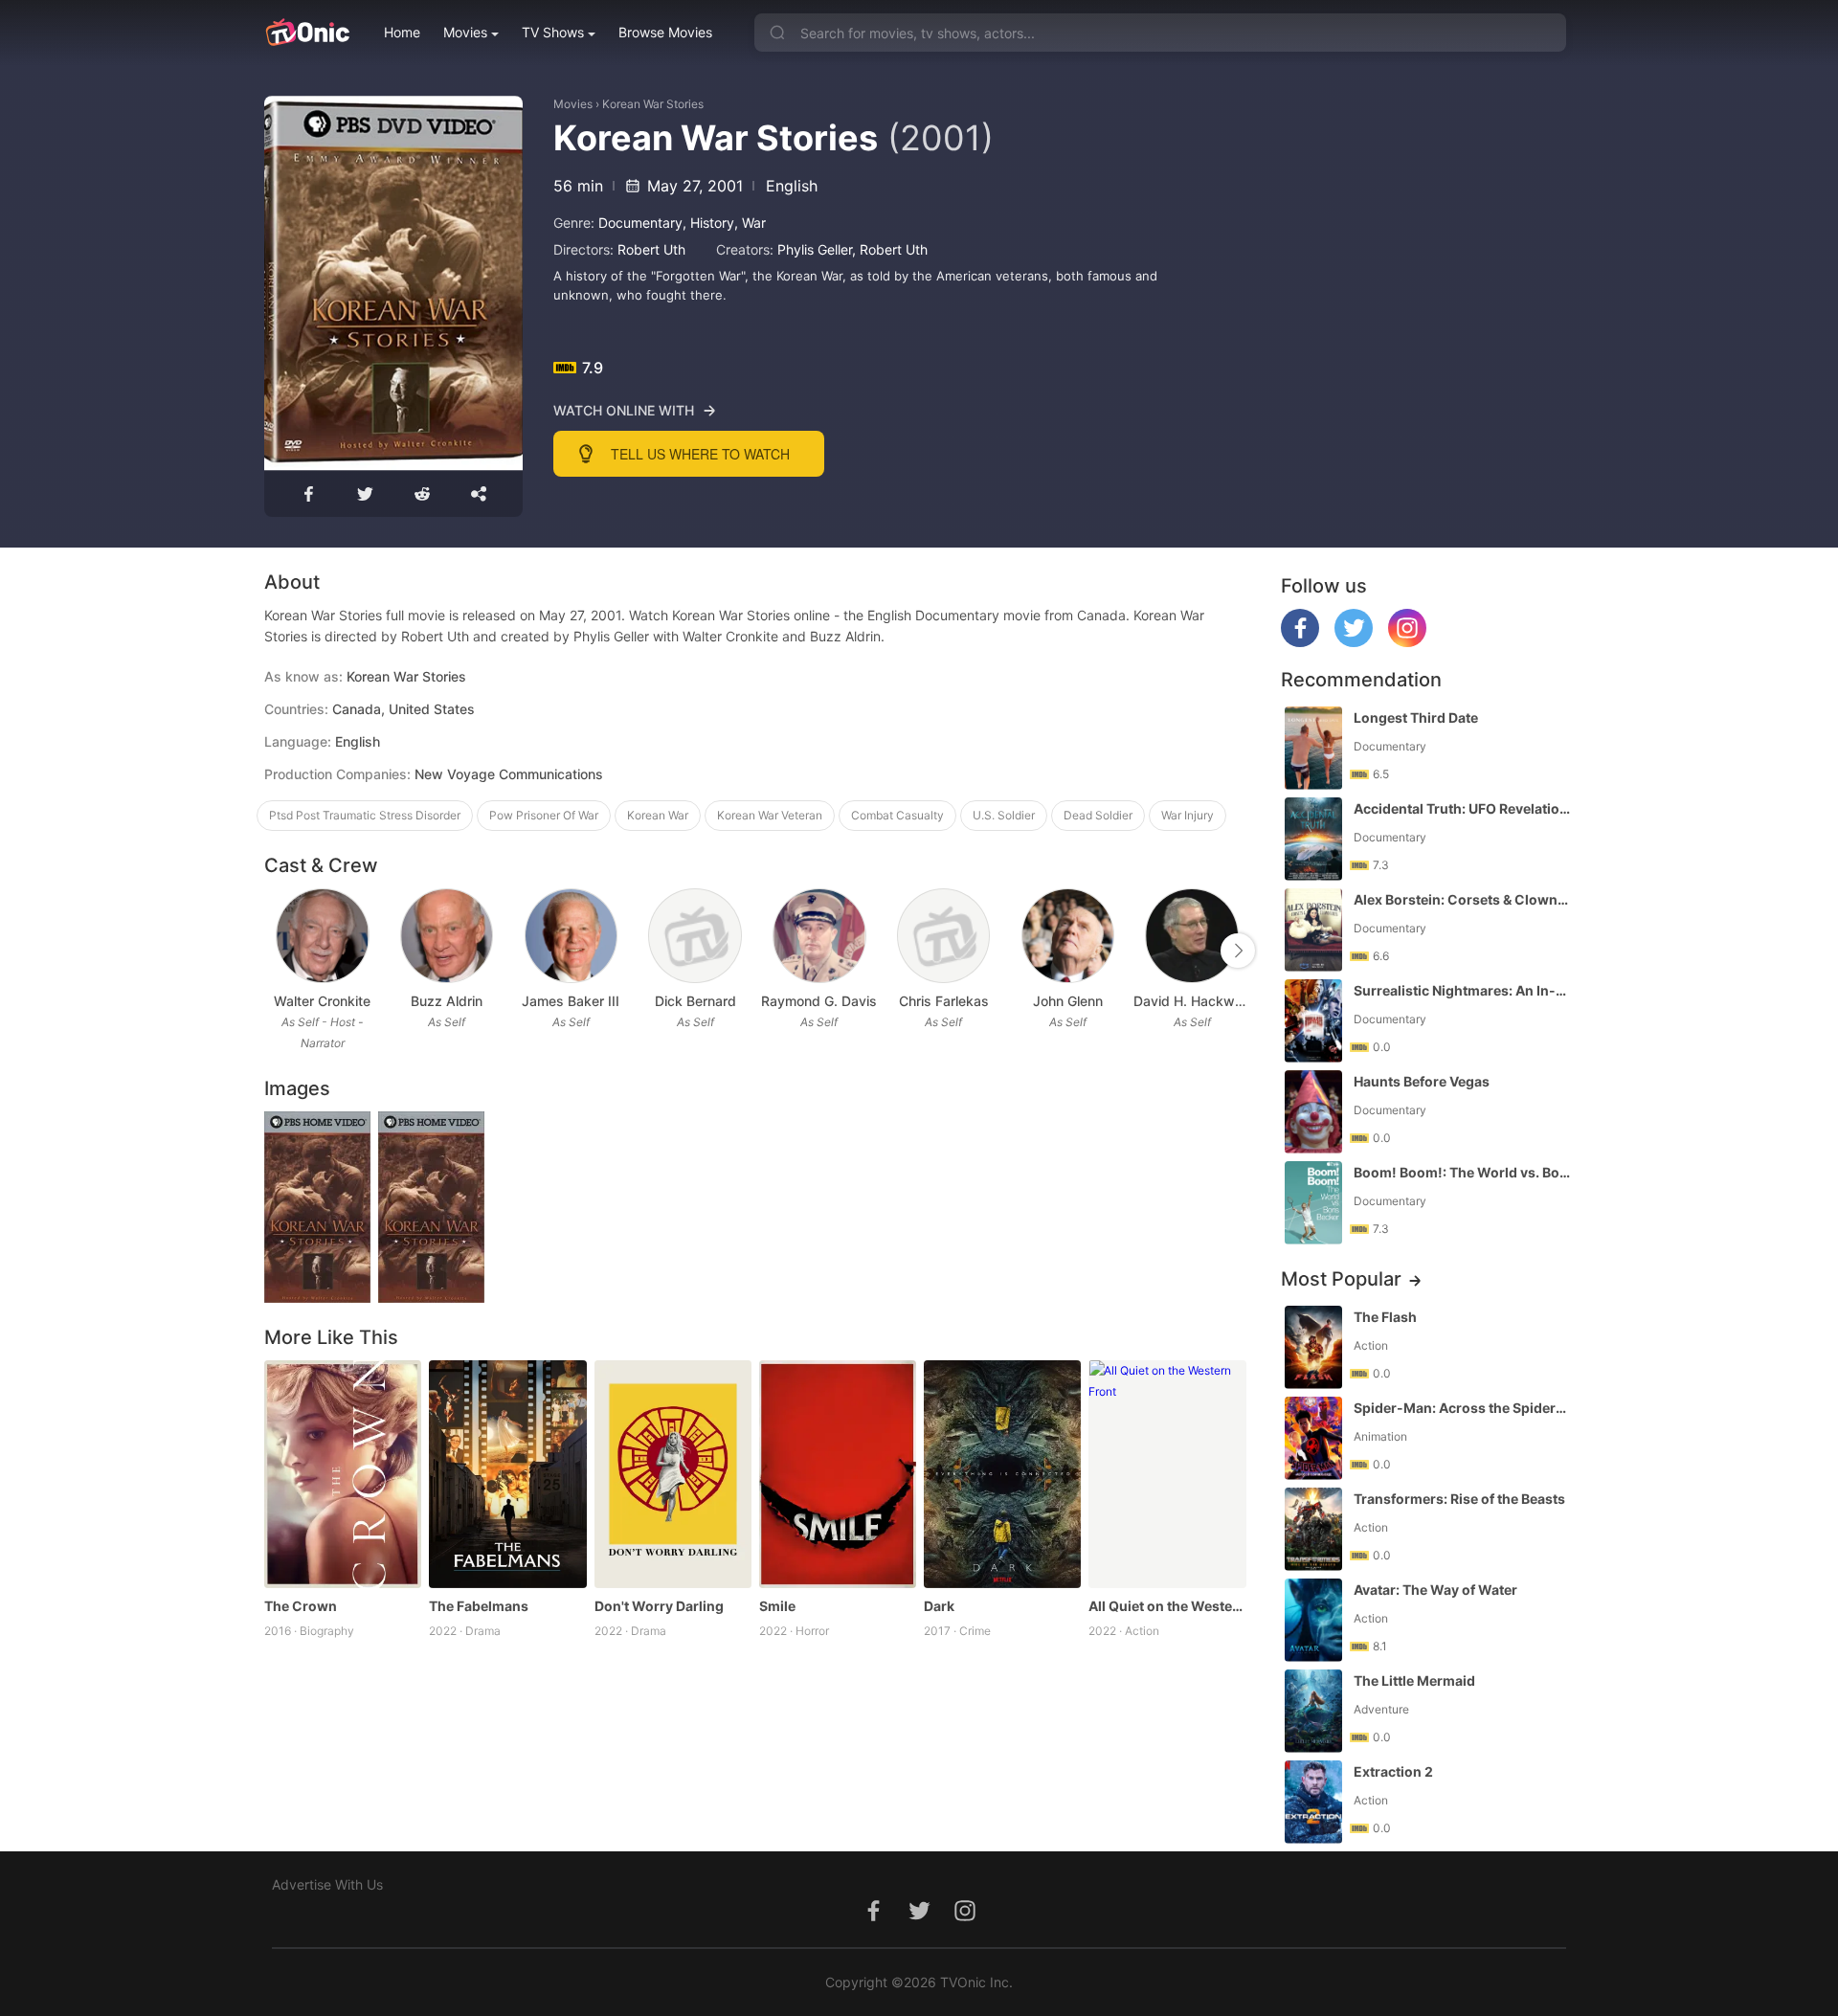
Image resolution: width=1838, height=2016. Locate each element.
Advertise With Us (327, 1884)
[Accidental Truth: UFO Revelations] (1313, 839)
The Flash (1385, 1317)
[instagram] (1407, 642)
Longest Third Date (1416, 717)
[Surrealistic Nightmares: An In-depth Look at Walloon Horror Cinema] (1313, 1021)
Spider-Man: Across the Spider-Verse (1462, 1408)
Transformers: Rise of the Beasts (1459, 1499)
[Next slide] (1238, 951)
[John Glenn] (1068, 936)
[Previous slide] (277, 951)
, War (750, 223)
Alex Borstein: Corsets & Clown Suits (1462, 899)
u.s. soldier (1004, 815)
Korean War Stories (653, 104)
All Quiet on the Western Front (1167, 1606)
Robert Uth (651, 249)
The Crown (301, 1606)
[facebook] (1300, 642)
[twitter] (1354, 642)
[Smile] (838, 1474)
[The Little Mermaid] (1313, 1711)
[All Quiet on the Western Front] (1167, 1474)
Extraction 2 (1393, 1771)
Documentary (640, 223)
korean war (658, 815)
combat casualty (897, 815)
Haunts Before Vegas (1422, 1081)
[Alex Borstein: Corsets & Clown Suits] (1313, 930)
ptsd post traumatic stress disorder (365, 815)
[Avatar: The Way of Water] (1313, 1620)
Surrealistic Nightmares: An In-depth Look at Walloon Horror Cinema (1462, 990)
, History (708, 223)
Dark (939, 1606)
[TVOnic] (307, 33)
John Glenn (1068, 1001)
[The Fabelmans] (507, 1474)
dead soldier (1098, 815)
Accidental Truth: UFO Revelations (1462, 808)
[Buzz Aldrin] (447, 936)
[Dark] (1002, 1474)
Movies (465, 32)
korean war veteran (770, 815)
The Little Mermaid (1414, 1680)
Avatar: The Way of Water (1435, 1590)
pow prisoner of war (544, 815)
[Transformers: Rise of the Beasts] (1313, 1529)
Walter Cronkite (322, 1001)
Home (402, 32)
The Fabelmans (479, 1606)
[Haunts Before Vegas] (1313, 1112)
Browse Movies (665, 32)
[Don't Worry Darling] (673, 1474)
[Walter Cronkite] (322, 936)
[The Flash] (1313, 1347)
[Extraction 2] (1313, 1802)
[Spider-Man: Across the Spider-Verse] (1313, 1438)
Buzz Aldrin (447, 1001)
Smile (777, 1606)
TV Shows (553, 32)
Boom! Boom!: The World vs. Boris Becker (1462, 1172)
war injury (1188, 815)
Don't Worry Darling (659, 1606)
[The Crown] (343, 1474)
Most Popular (1341, 1279)
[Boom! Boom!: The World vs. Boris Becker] (1313, 1203)
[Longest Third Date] (1313, 748)
